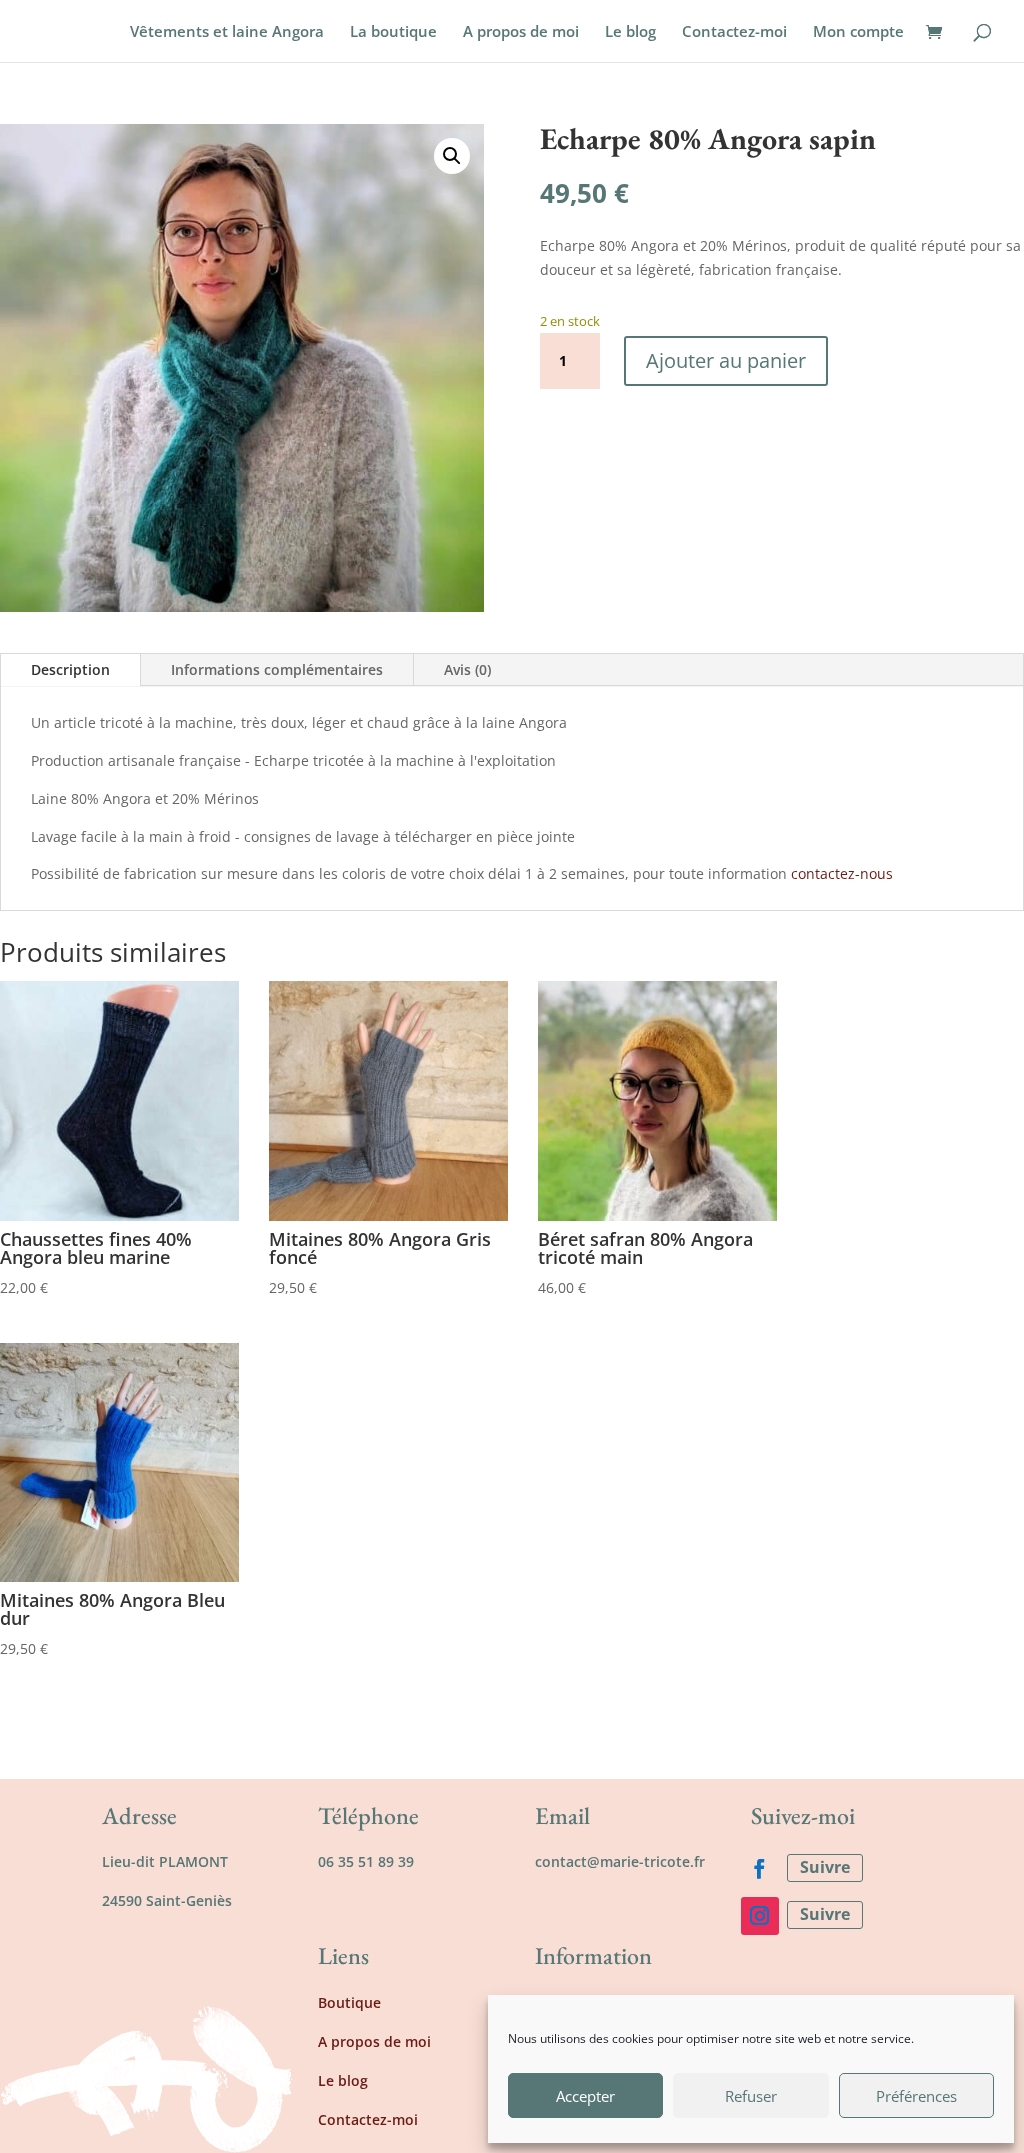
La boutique (393, 32)
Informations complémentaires (277, 669)
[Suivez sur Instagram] (760, 1916)
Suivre (825, 1867)
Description (70, 669)
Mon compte (858, 32)
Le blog (630, 32)
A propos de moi (521, 32)
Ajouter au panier (726, 360)
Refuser (751, 2096)
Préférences (916, 2096)
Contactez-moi (734, 32)
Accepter (585, 2096)
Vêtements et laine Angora (227, 32)
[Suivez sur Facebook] (760, 1869)
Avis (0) (467, 669)
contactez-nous (842, 873)
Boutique (349, 2002)
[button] (452, 156)
